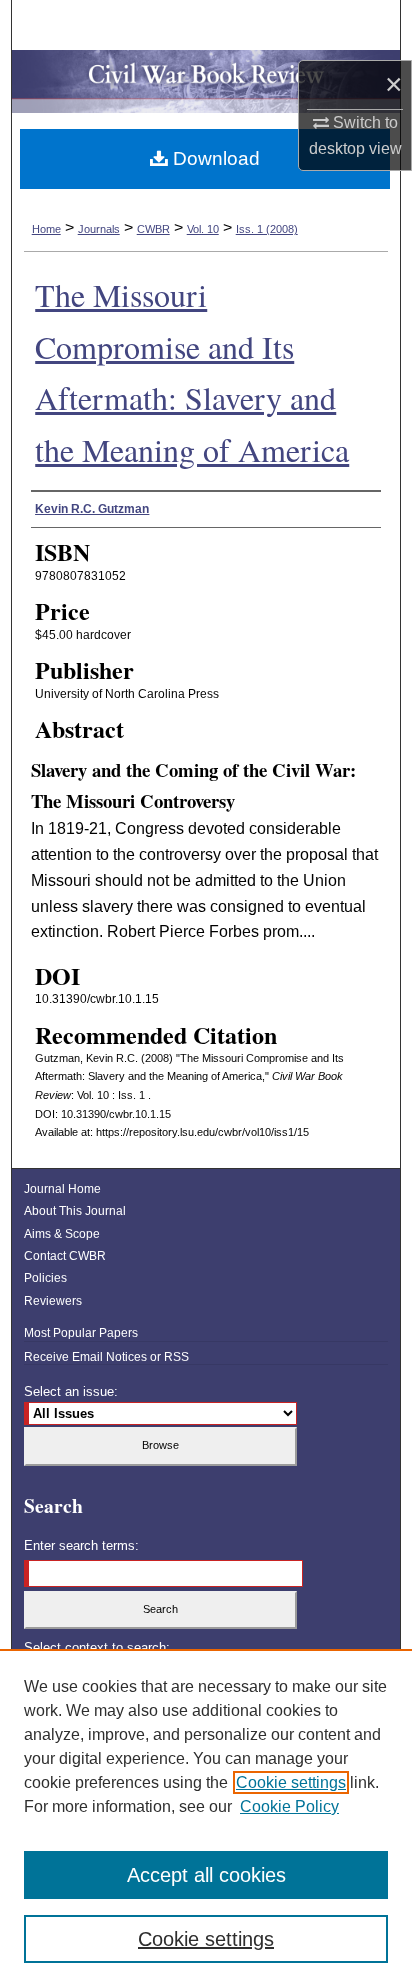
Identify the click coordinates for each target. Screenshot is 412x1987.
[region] (206, 1818)
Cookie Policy (289, 1806)
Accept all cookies (206, 1875)
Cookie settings (291, 1782)
